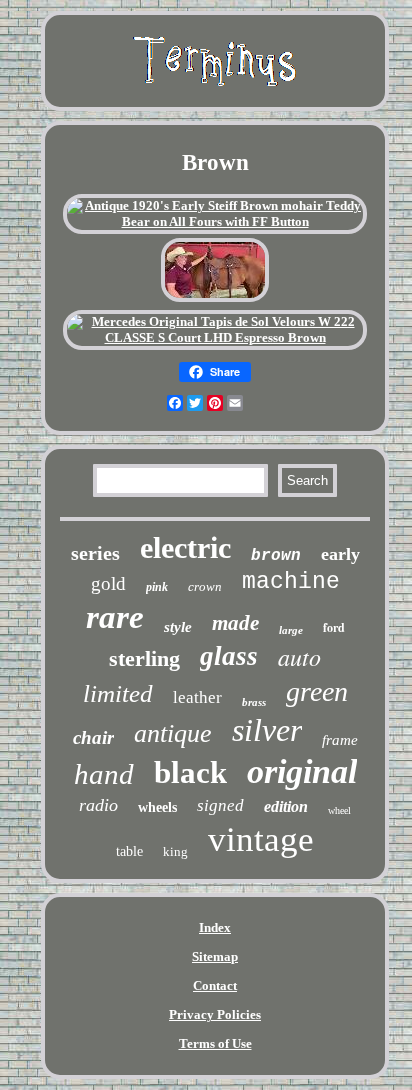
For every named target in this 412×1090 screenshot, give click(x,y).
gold (108, 583)
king (175, 851)
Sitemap (215, 956)
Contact (215, 985)
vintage (261, 839)
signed (220, 805)
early (340, 554)
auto (299, 656)
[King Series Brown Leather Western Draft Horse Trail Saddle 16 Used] (215, 299)
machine (291, 582)
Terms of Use (215, 1043)
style (178, 627)
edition (286, 806)
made (235, 623)
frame (340, 740)
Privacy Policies (215, 1014)
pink (157, 587)
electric (185, 547)
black (190, 772)
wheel (339, 810)
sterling (144, 658)
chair (93, 737)
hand (104, 774)
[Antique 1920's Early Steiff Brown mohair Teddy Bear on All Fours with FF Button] (215, 221)
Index (215, 927)
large (291, 630)
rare (115, 617)
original (302, 771)
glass (229, 656)
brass (254, 702)
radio (98, 805)
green (317, 691)
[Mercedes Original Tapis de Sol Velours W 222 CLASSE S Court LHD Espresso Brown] (215, 337)
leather (197, 697)
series (95, 553)
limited (118, 693)
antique (173, 733)
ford (334, 627)
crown (205, 586)
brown (276, 556)
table (129, 851)
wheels (157, 807)
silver (267, 730)
